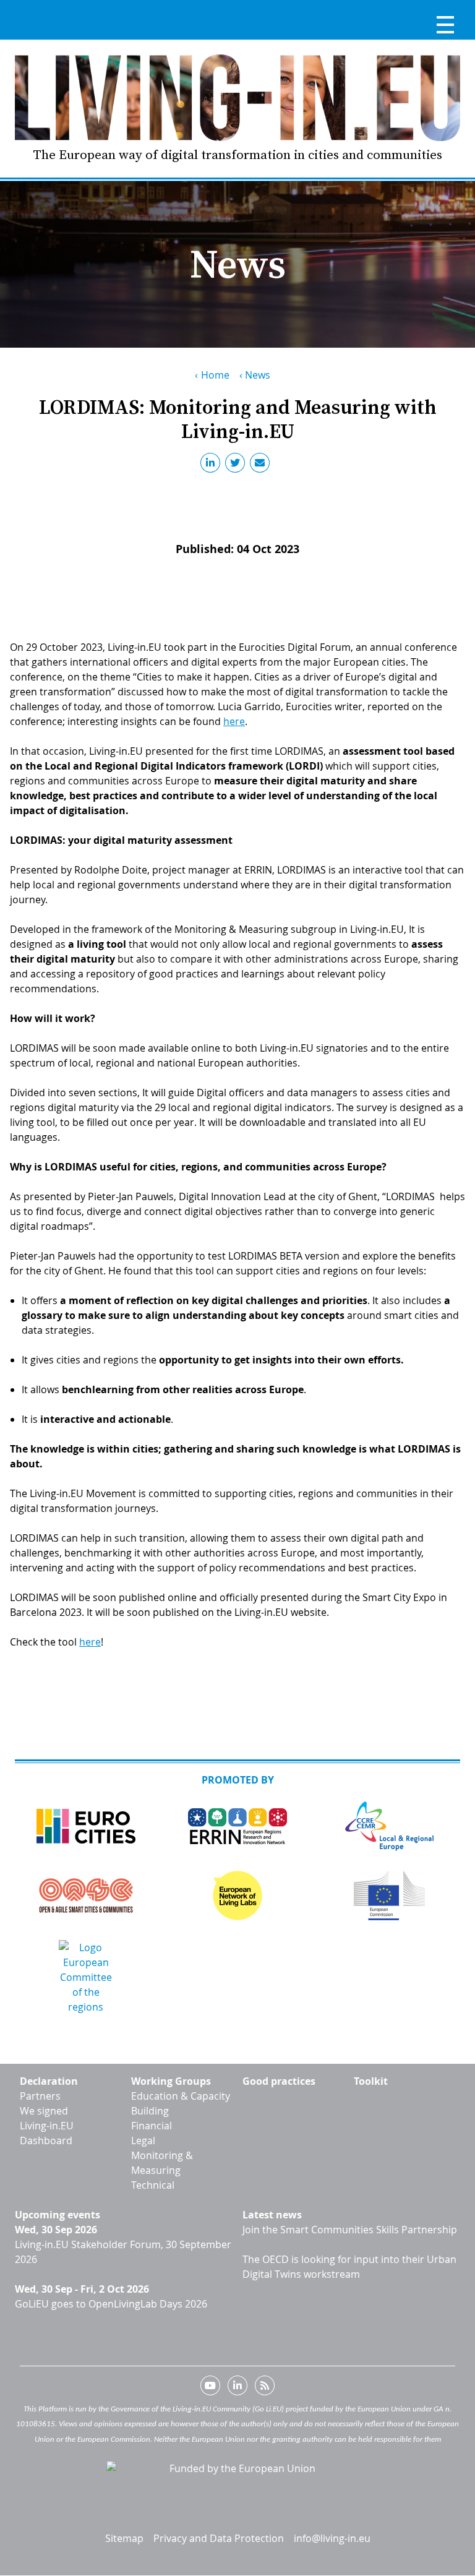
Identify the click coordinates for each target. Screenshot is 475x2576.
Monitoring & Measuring (162, 2163)
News (258, 375)
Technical (153, 2185)
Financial (152, 2126)
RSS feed (265, 2388)
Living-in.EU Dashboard (47, 2133)
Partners (40, 2096)
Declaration (49, 2081)
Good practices (279, 2081)
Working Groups (171, 2081)
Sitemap (124, 2538)
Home (215, 375)
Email (262, 465)
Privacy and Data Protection (219, 2538)
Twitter (237, 465)
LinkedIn (213, 465)
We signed (44, 2111)
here (234, 721)
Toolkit (371, 2081)
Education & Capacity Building (181, 2103)
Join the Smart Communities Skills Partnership (350, 2230)
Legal (143, 2140)
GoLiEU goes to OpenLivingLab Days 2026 (111, 2304)
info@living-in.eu (332, 2538)
